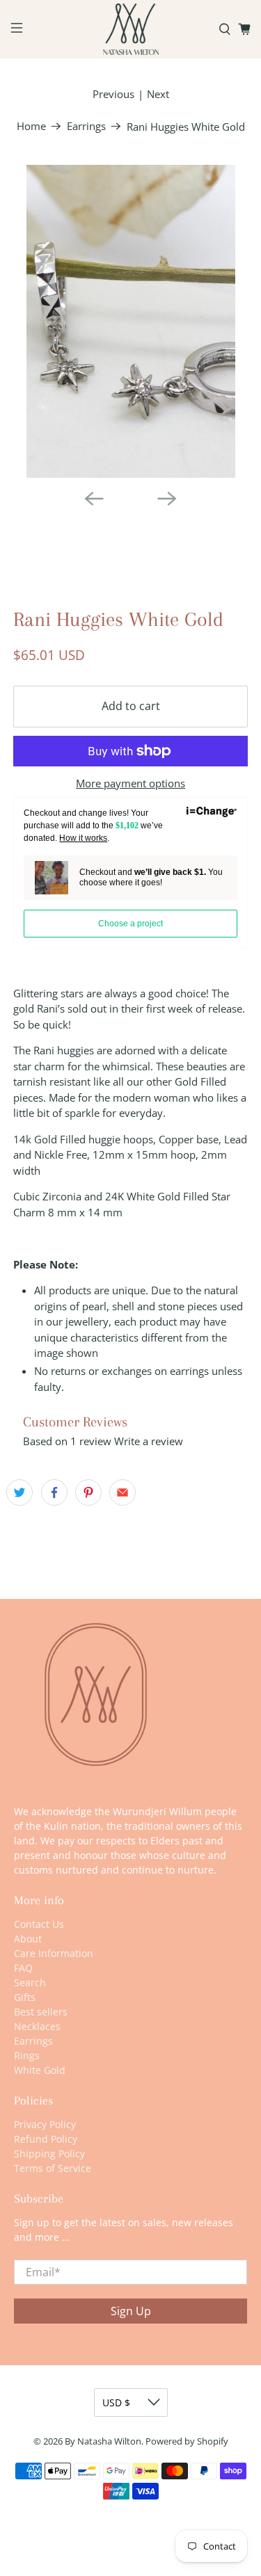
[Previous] (94, 499)
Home (31, 126)
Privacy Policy (45, 2124)
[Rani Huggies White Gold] (130, 321)
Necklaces (37, 2026)
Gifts (25, 1997)
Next (158, 94)
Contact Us (39, 1924)
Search (30, 1982)
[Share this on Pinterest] (88, 1492)
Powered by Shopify (187, 2441)
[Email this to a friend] (122, 1492)
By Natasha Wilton (103, 2441)
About (28, 1939)
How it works (83, 838)
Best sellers (41, 2012)
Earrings (86, 126)
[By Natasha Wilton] (131, 29)
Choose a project (130, 924)
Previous (113, 94)
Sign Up (131, 2311)
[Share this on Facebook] (54, 1492)
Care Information (54, 1953)
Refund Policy (46, 2139)
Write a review (149, 1441)
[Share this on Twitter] (19, 1492)
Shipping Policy (49, 2154)
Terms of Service (53, 2168)
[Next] (167, 499)
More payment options (130, 783)
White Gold (40, 2070)
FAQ (23, 1968)
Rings (27, 2055)
